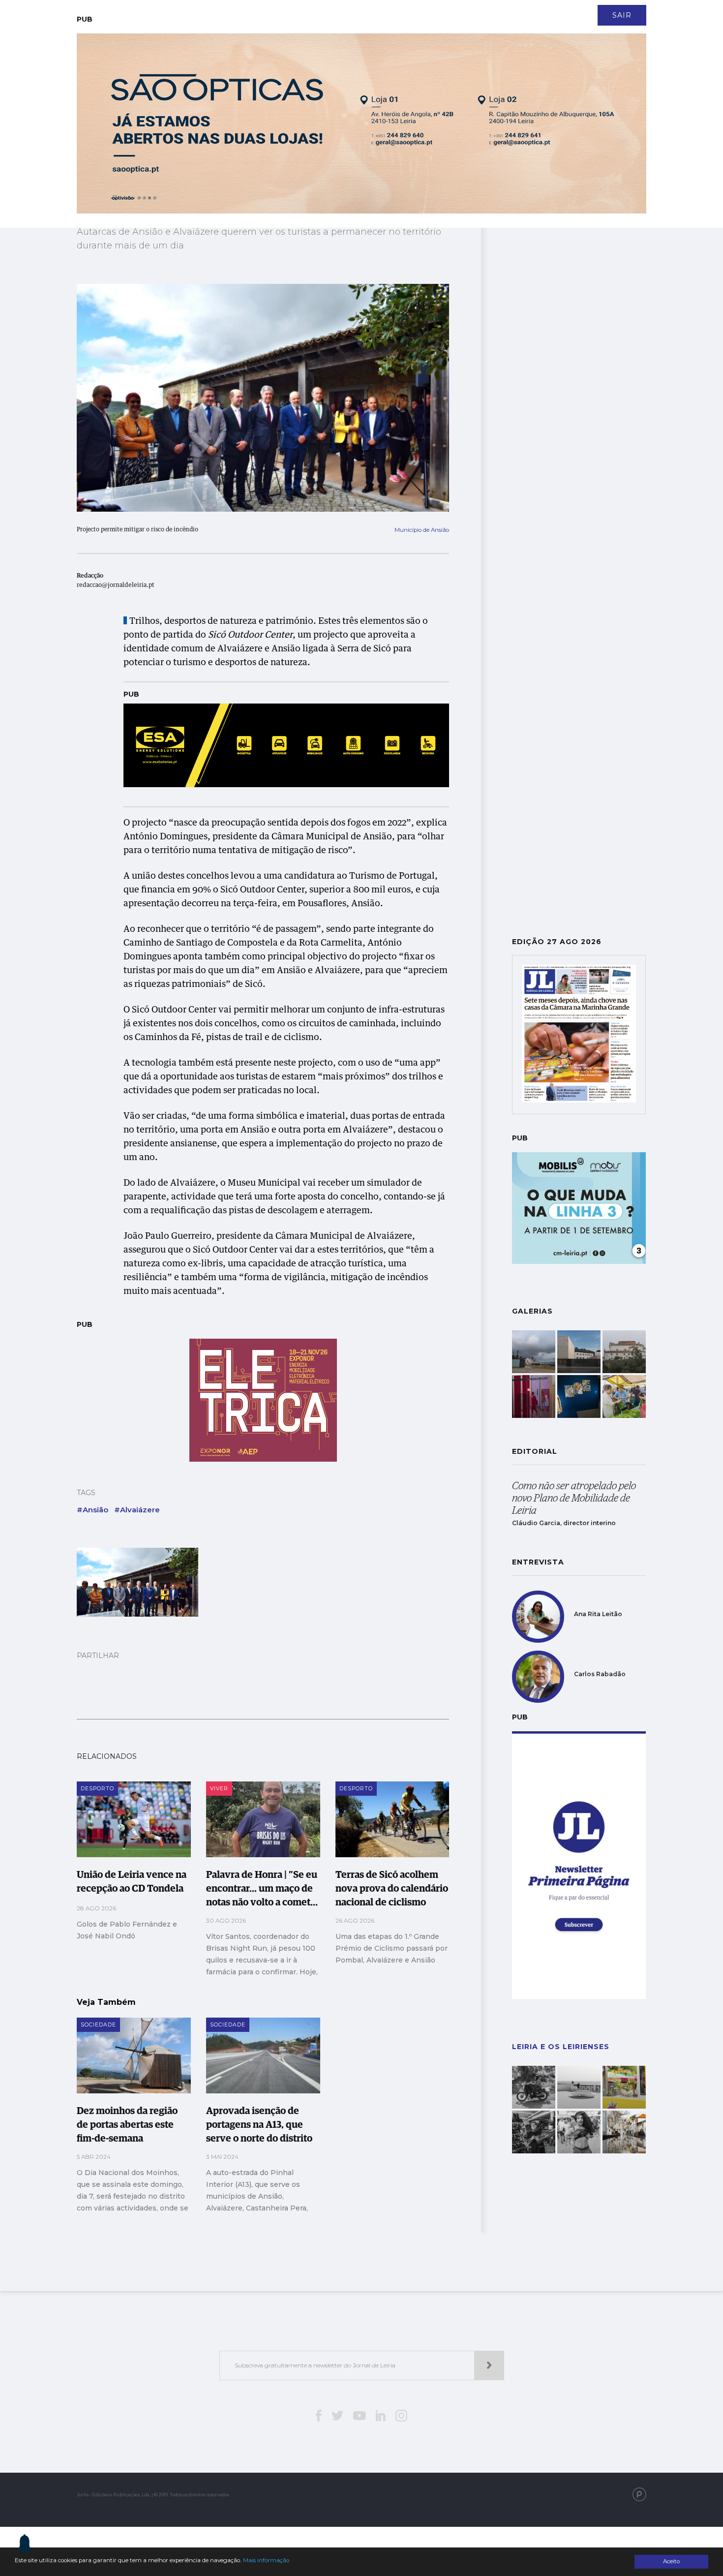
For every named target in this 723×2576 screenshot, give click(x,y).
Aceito (671, 2561)
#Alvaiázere (137, 1510)
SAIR (622, 15)
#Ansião (92, 1510)
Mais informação (266, 2560)
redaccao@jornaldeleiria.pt (116, 585)
